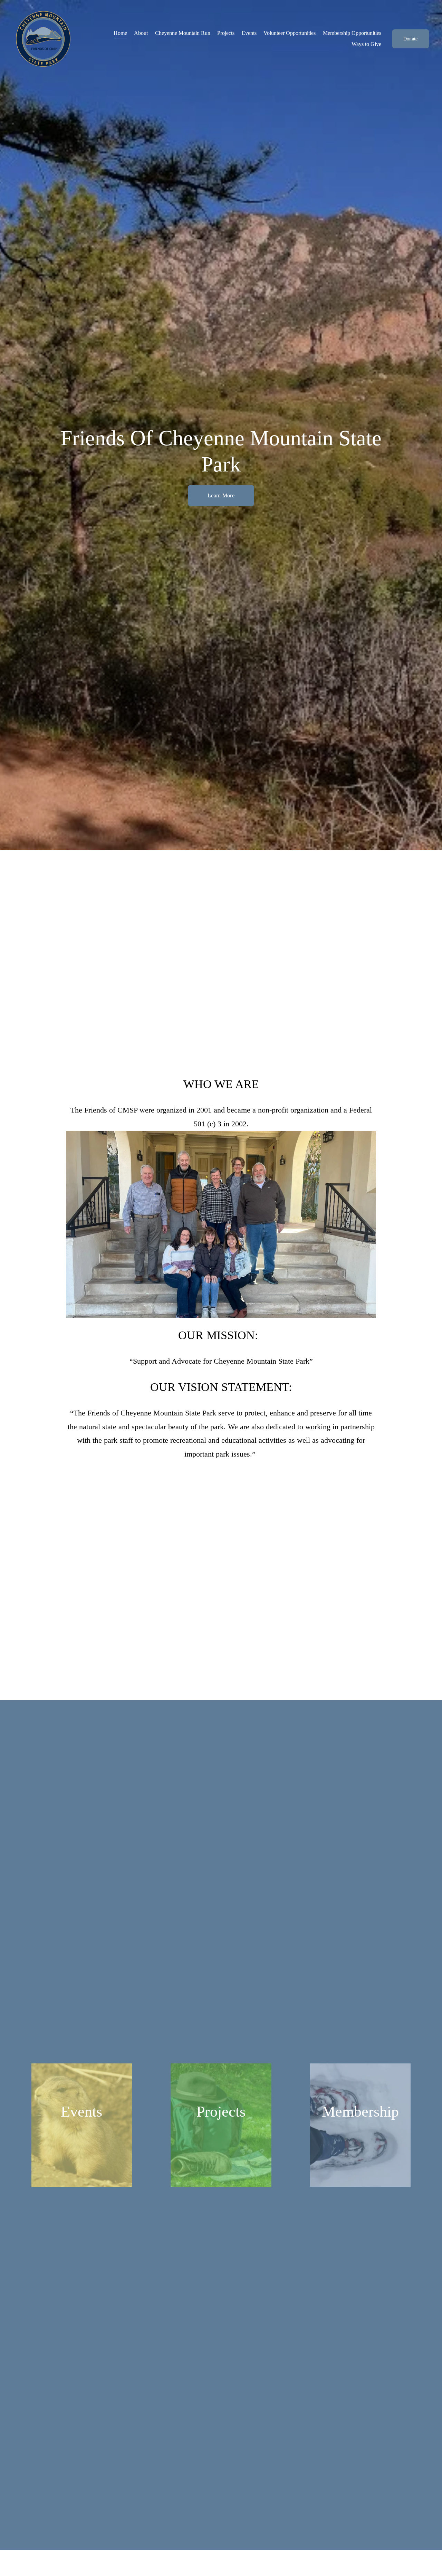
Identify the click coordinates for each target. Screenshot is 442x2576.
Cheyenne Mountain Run (183, 33)
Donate (411, 39)
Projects (226, 33)
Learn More (221, 495)
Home (120, 33)
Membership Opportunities (352, 33)
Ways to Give (366, 44)
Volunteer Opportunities (290, 33)
